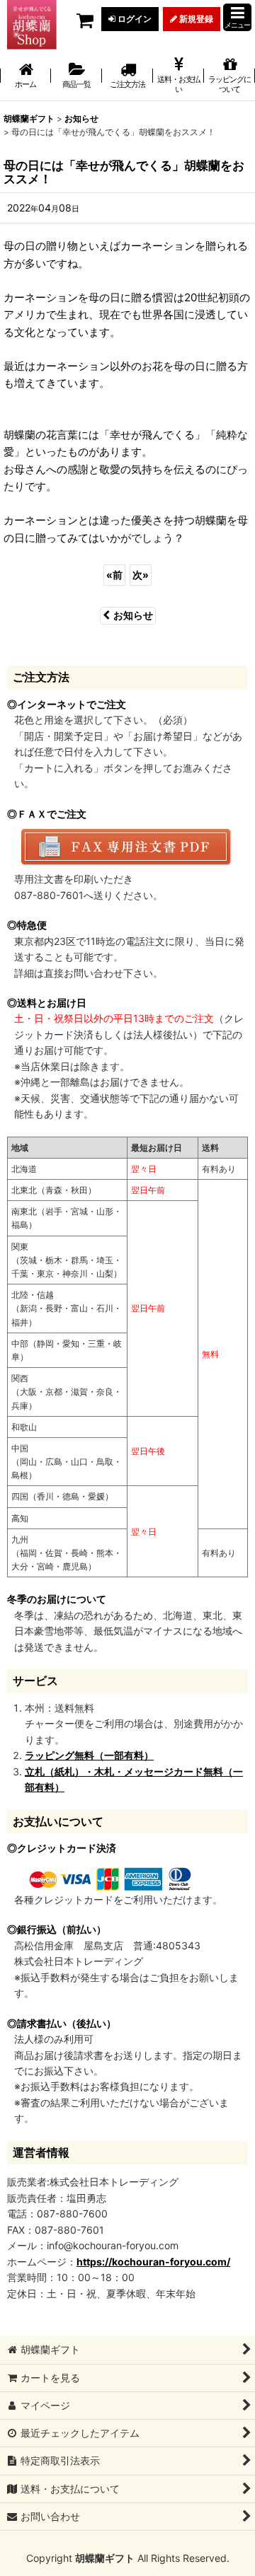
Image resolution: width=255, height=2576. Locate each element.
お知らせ (133, 615)
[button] (237, 17)
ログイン (134, 19)
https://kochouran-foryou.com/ (153, 2262)
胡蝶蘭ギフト (105, 2558)
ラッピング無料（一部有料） (89, 1755)
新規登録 (195, 19)
